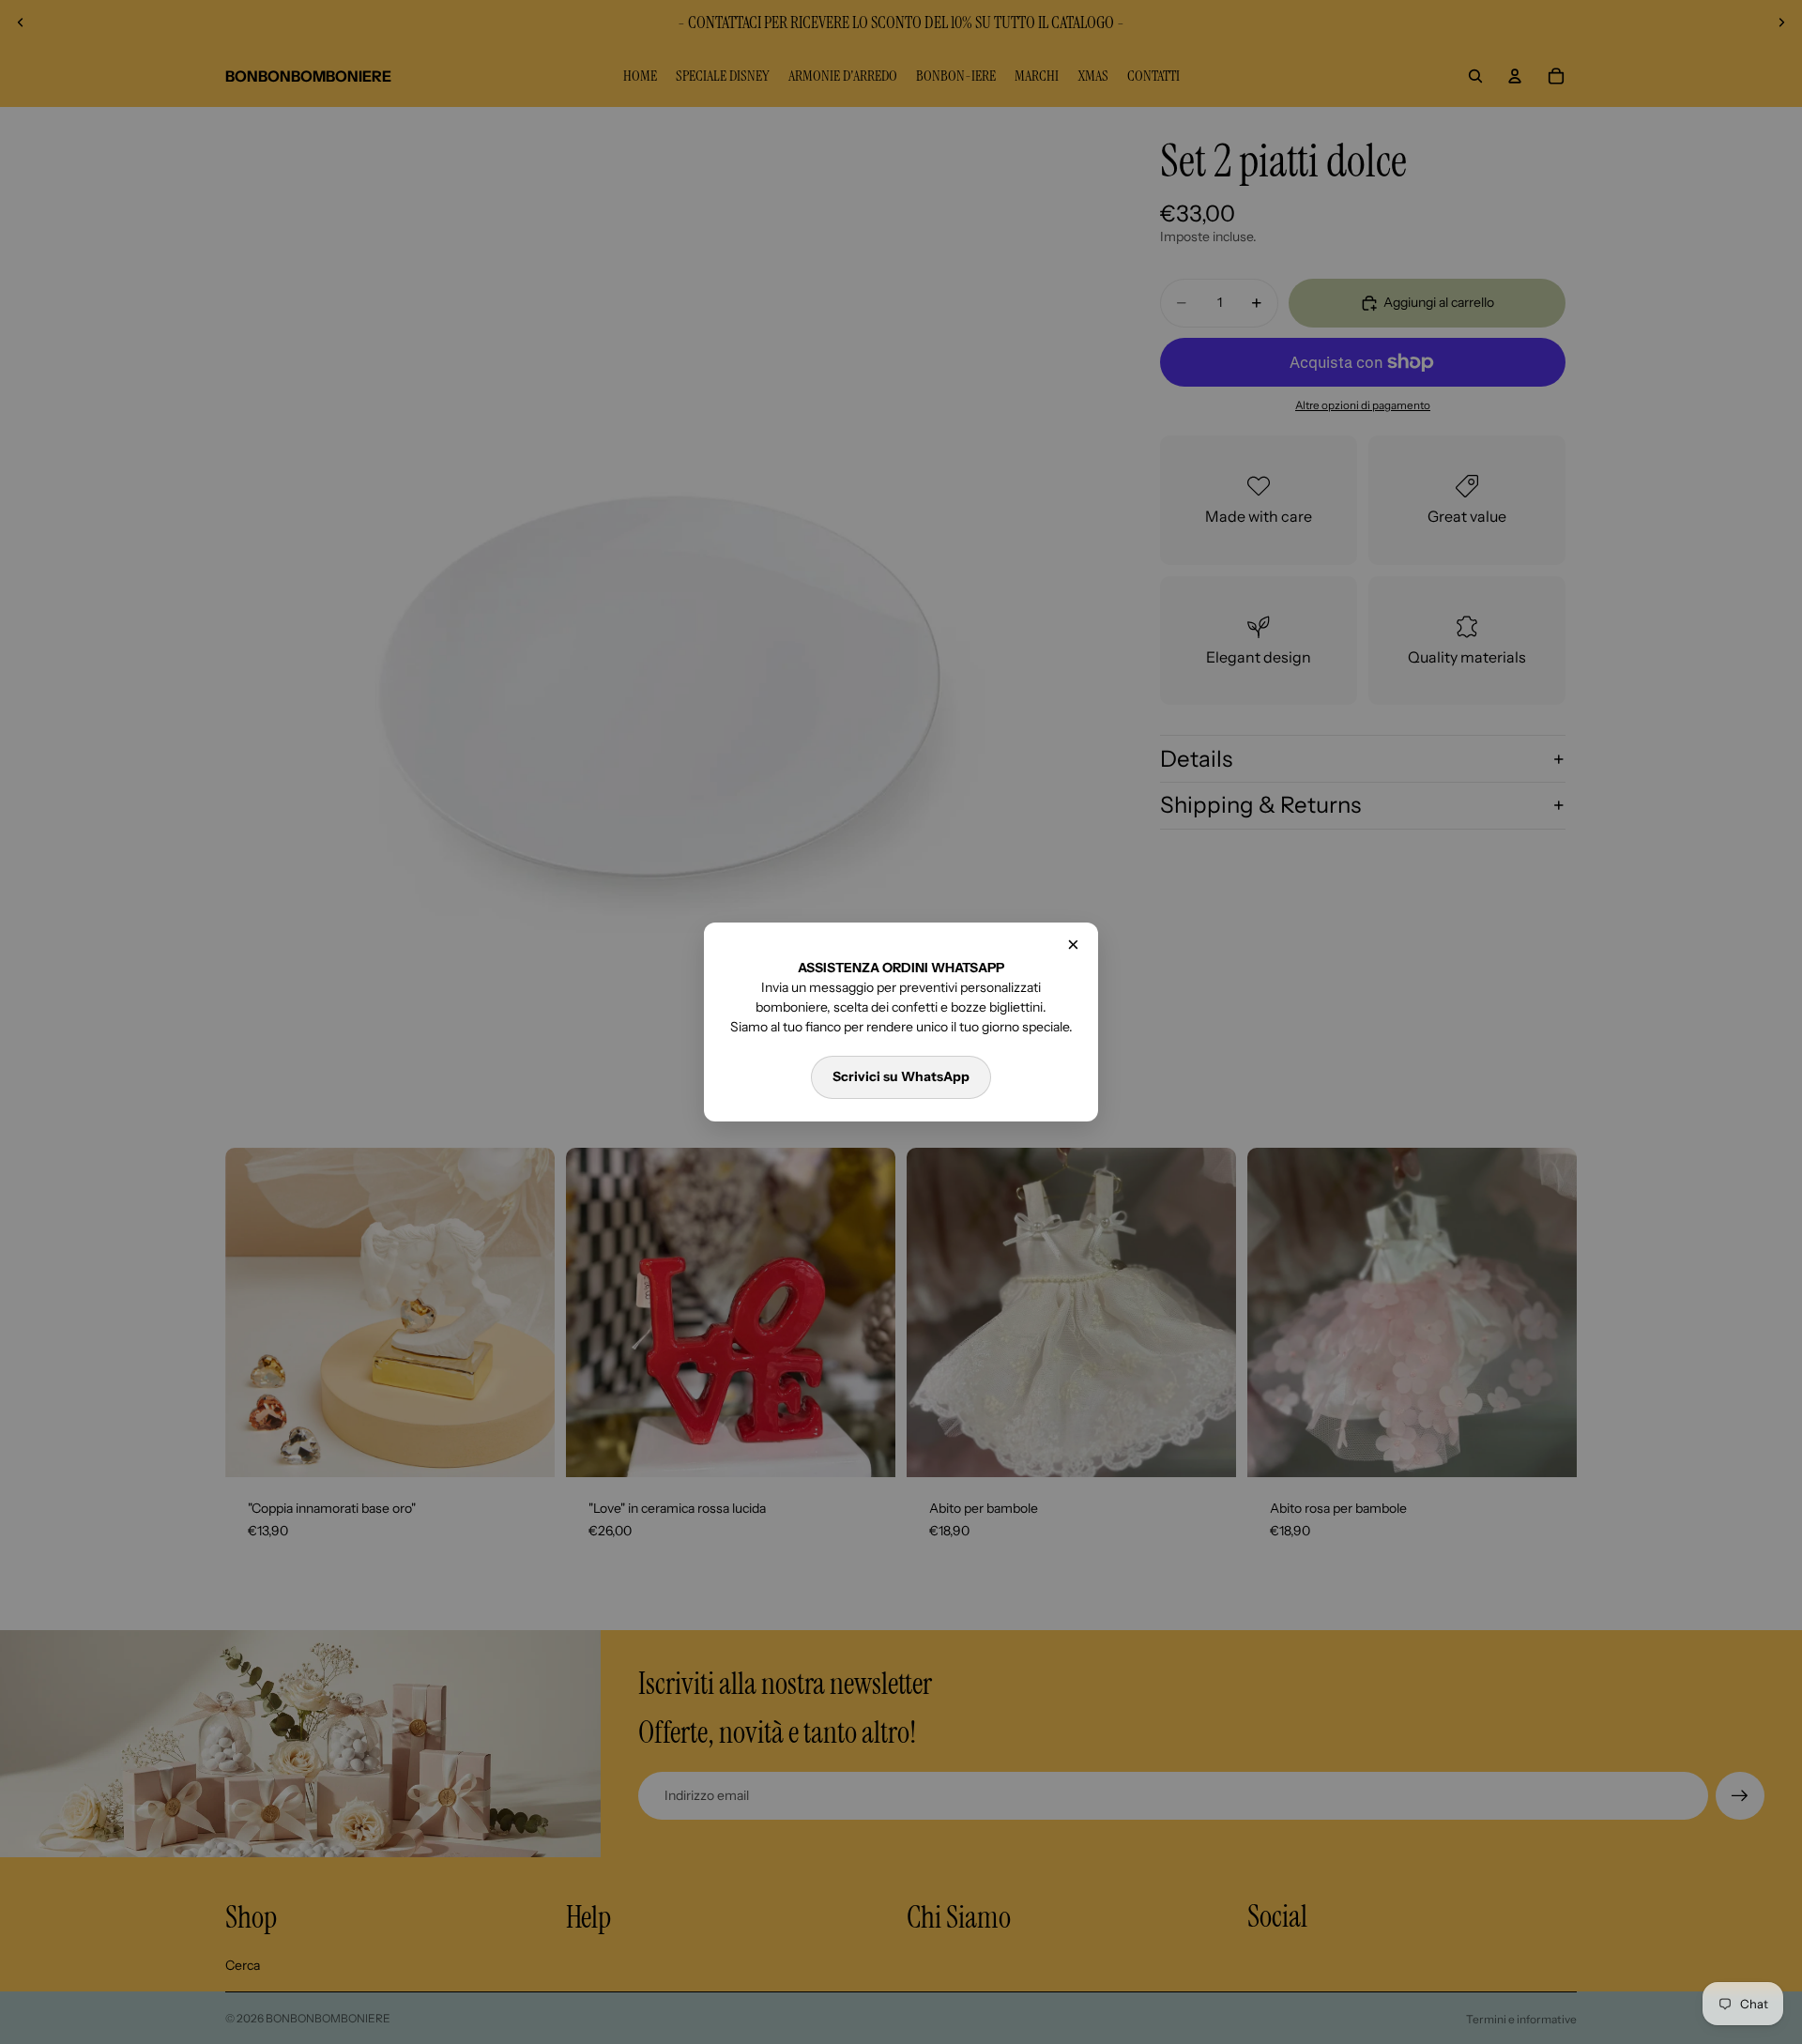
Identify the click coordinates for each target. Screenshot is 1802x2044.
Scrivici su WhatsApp (901, 1076)
